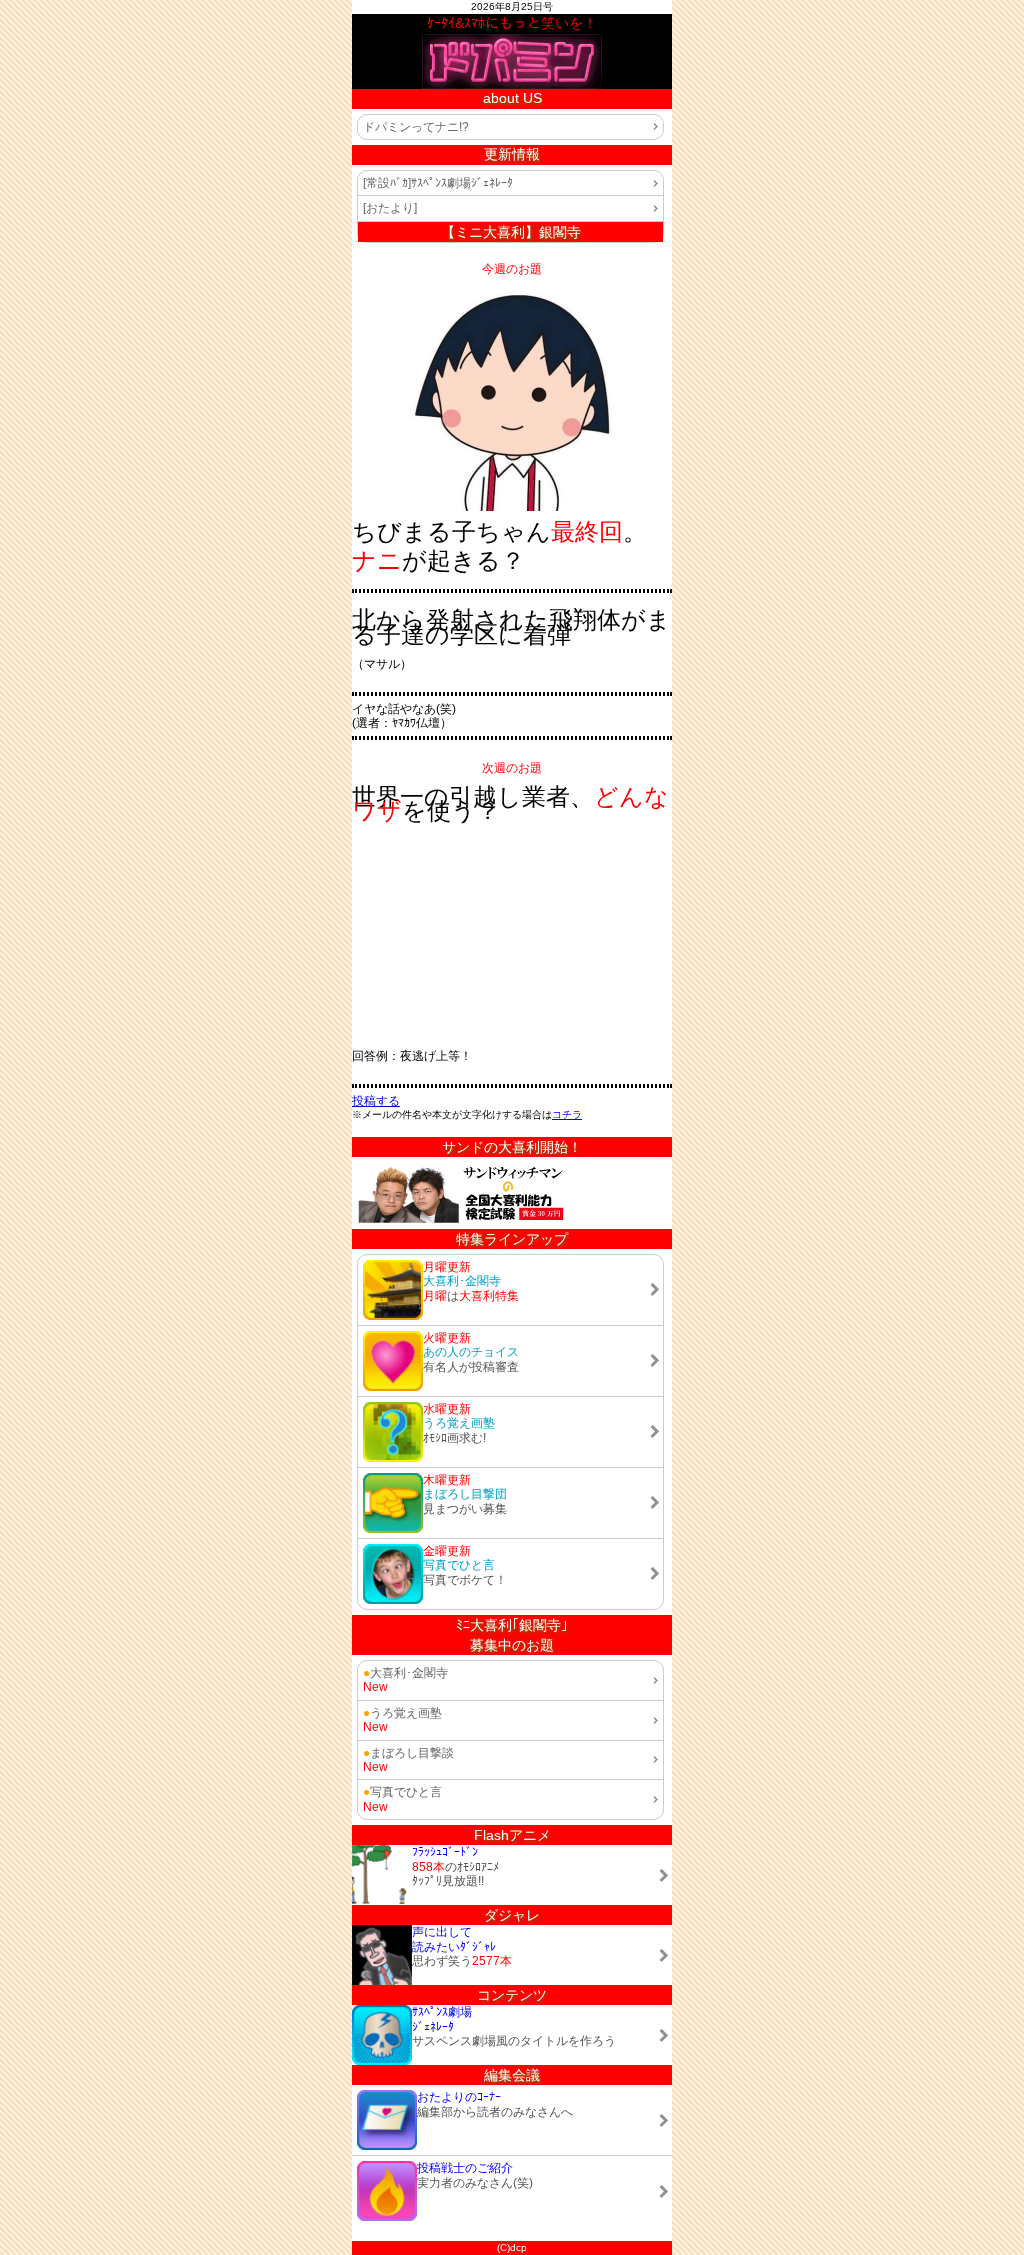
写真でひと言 (402, 1792)
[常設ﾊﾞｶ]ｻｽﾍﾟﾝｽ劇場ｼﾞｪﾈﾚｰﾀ (438, 183)
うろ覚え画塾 (402, 1713)
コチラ (567, 1114)
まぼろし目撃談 (408, 1753)
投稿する (376, 1101)
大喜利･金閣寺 (405, 1673)
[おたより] (390, 208)
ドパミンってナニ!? (416, 127)
